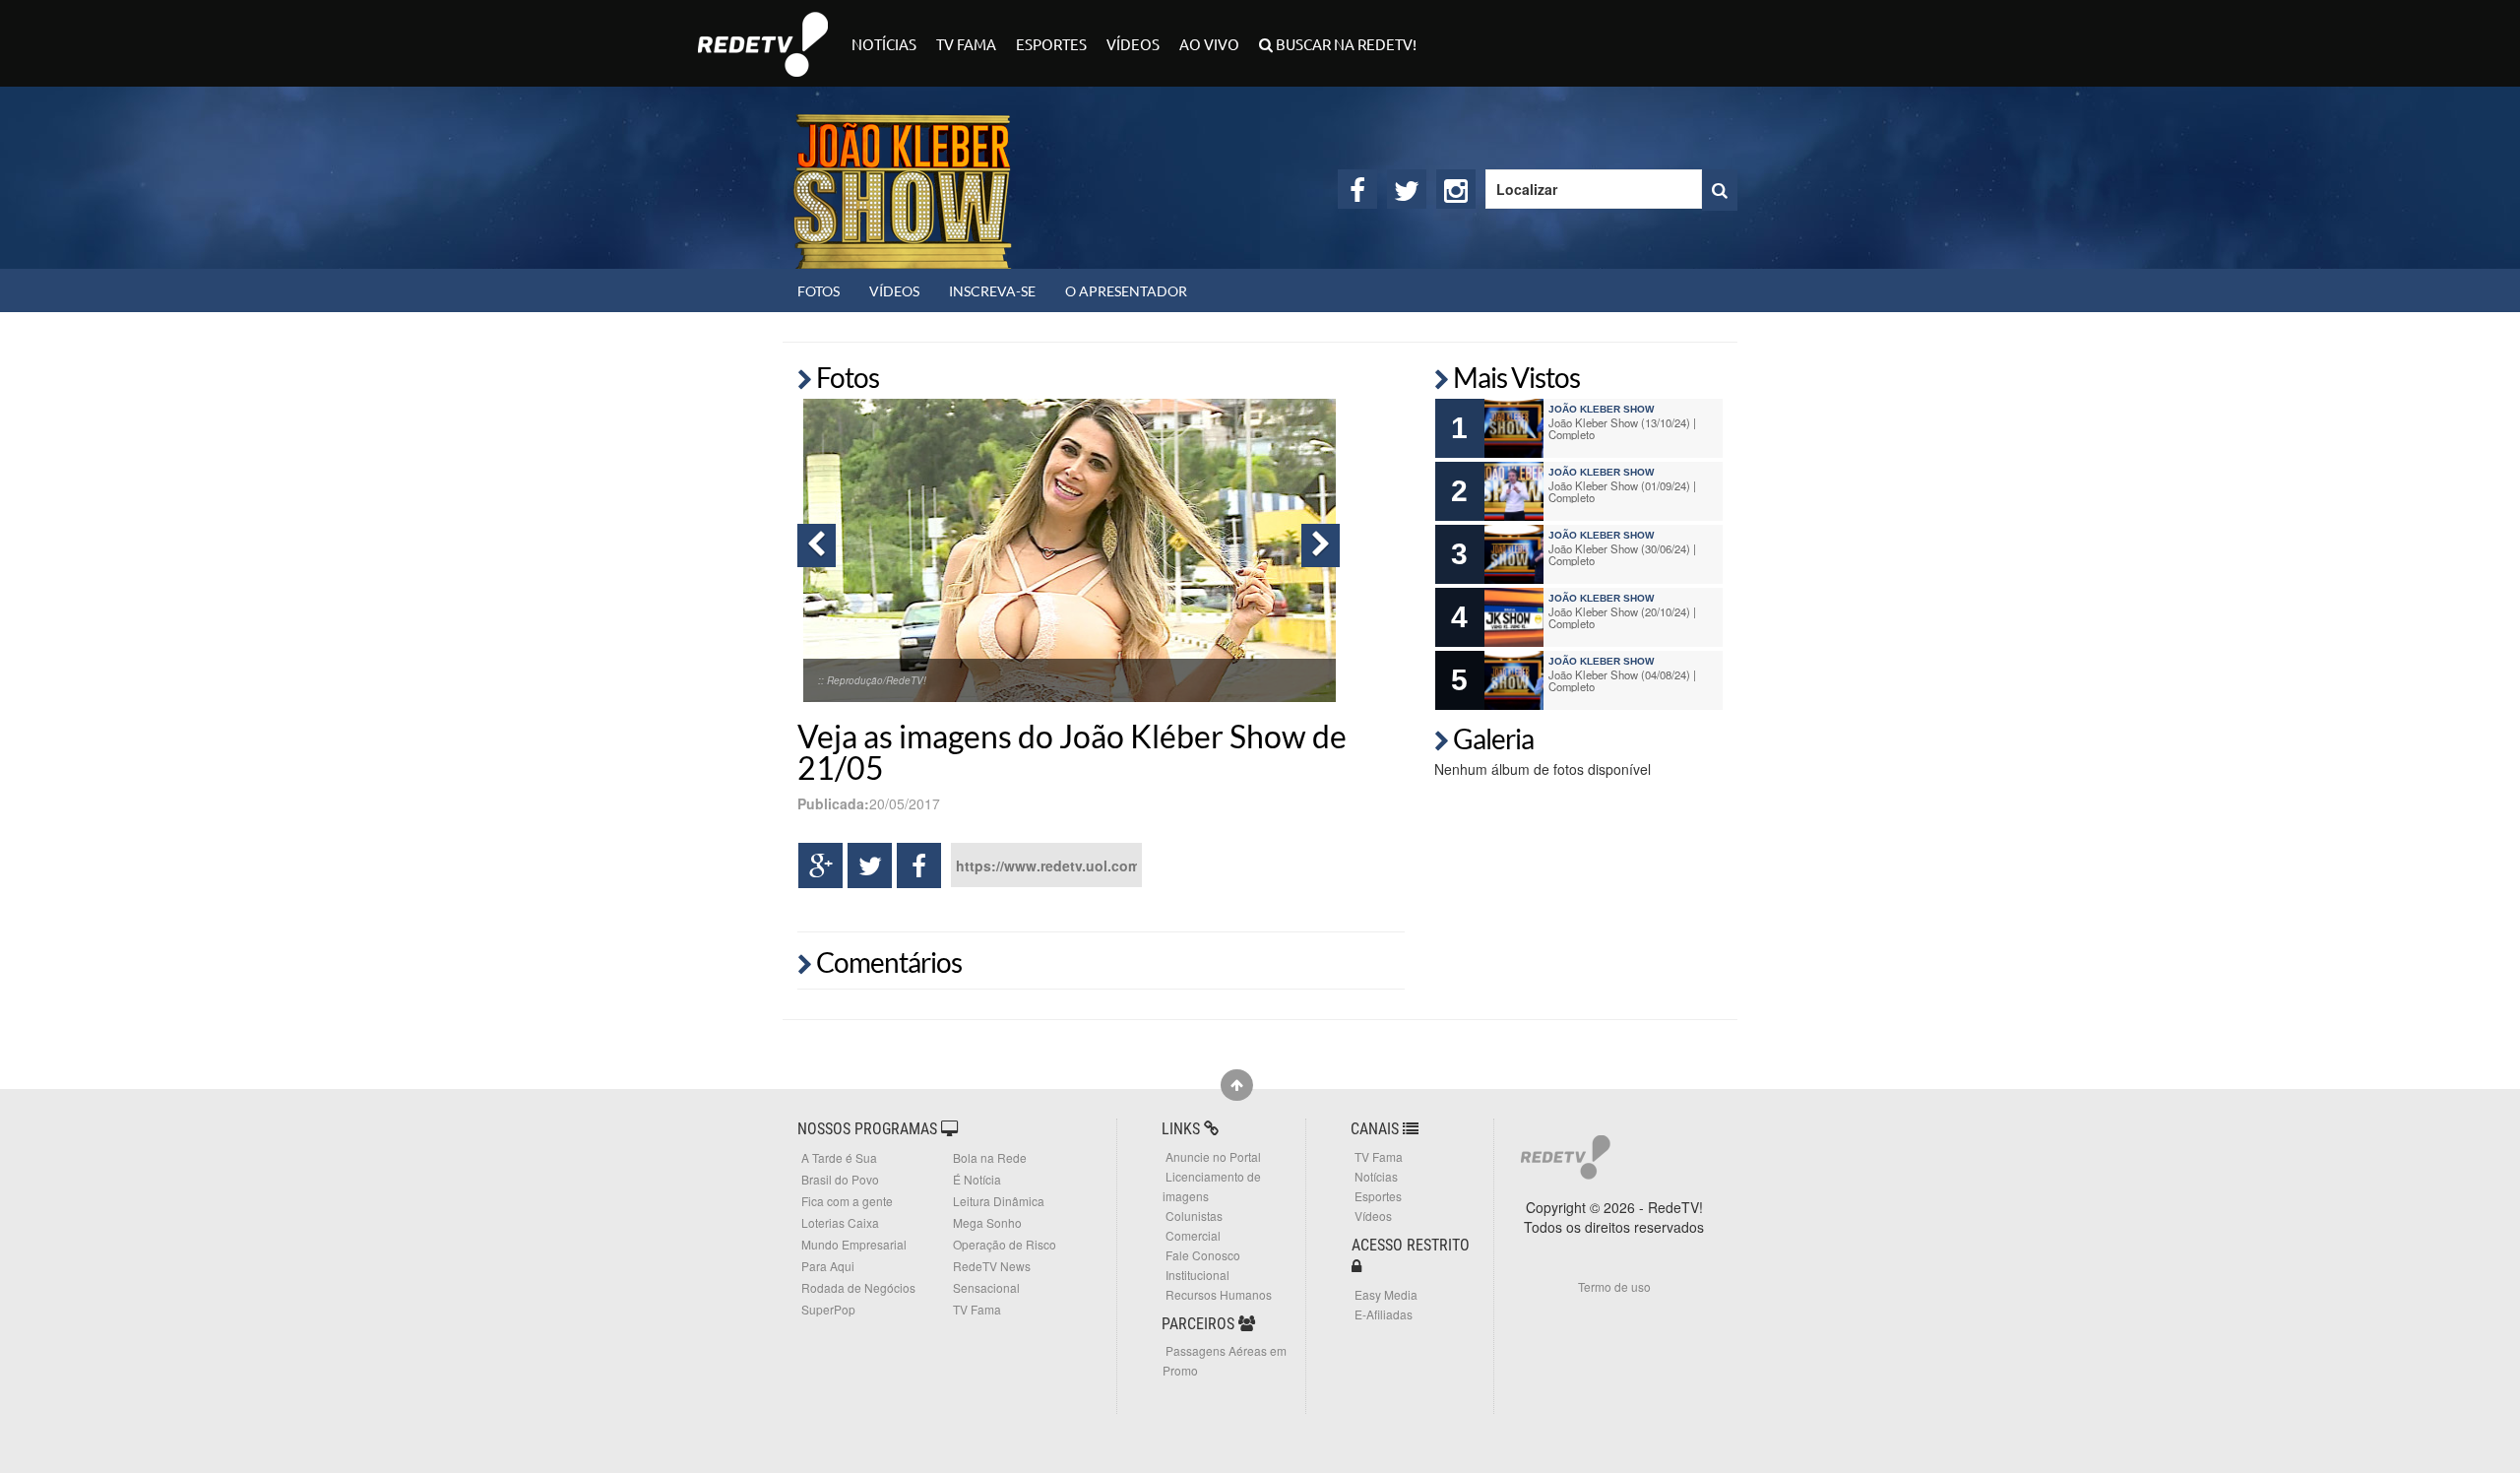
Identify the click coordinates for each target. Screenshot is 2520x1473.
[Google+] (820, 865)
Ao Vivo (1209, 44)
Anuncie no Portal (1213, 1156)
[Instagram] (1456, 189)
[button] (817, 545)
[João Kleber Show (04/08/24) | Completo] (1514, 680)
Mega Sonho (987, 1222)
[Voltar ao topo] (1237, 1085)
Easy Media (1386, 1294)
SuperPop (828, 1309)
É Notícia (977, 1179)
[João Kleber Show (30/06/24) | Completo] (1514, 554)
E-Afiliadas (1384, 1314)
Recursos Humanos (1219, 1294)
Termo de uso (1614, 1286)
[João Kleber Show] (903, 178)
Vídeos (1133, 44)
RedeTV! (763, 31)
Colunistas (1194, 1216)
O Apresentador (1126, 291)
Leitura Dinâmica (999, 1201)
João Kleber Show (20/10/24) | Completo (1622, 617)
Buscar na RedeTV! (1345, 44)
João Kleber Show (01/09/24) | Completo (1622, 491)
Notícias (884, 44)
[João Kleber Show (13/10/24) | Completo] (1514, 428)
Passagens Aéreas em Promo (1225, 1360)
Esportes (1051, 44)
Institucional (1197, 1275)
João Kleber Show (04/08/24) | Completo (1622, 680)
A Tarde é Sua (839, 1157)
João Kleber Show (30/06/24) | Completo (1622, 554)
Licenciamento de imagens (1212, 1186)
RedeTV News (992, 1266)
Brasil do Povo (840, 1179)
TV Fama (966, 44)
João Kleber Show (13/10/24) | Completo (1622, 428)
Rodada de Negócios (858, 1287)
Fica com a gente (847, 1201)
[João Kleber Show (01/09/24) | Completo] (1514, 491)
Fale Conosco (1203, 1255)
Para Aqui (828, 1266)
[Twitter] (1407, 189)
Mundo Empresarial (854, 1244)
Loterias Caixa (840, 1222)
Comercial (1193, 1235)
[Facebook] (1357, 189)
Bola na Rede (990, 1157)
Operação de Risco (1005, 1244)
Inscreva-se (992, 291)
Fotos (819, 291)
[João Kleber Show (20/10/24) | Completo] (1514, 617)
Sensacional (986, 1287)
